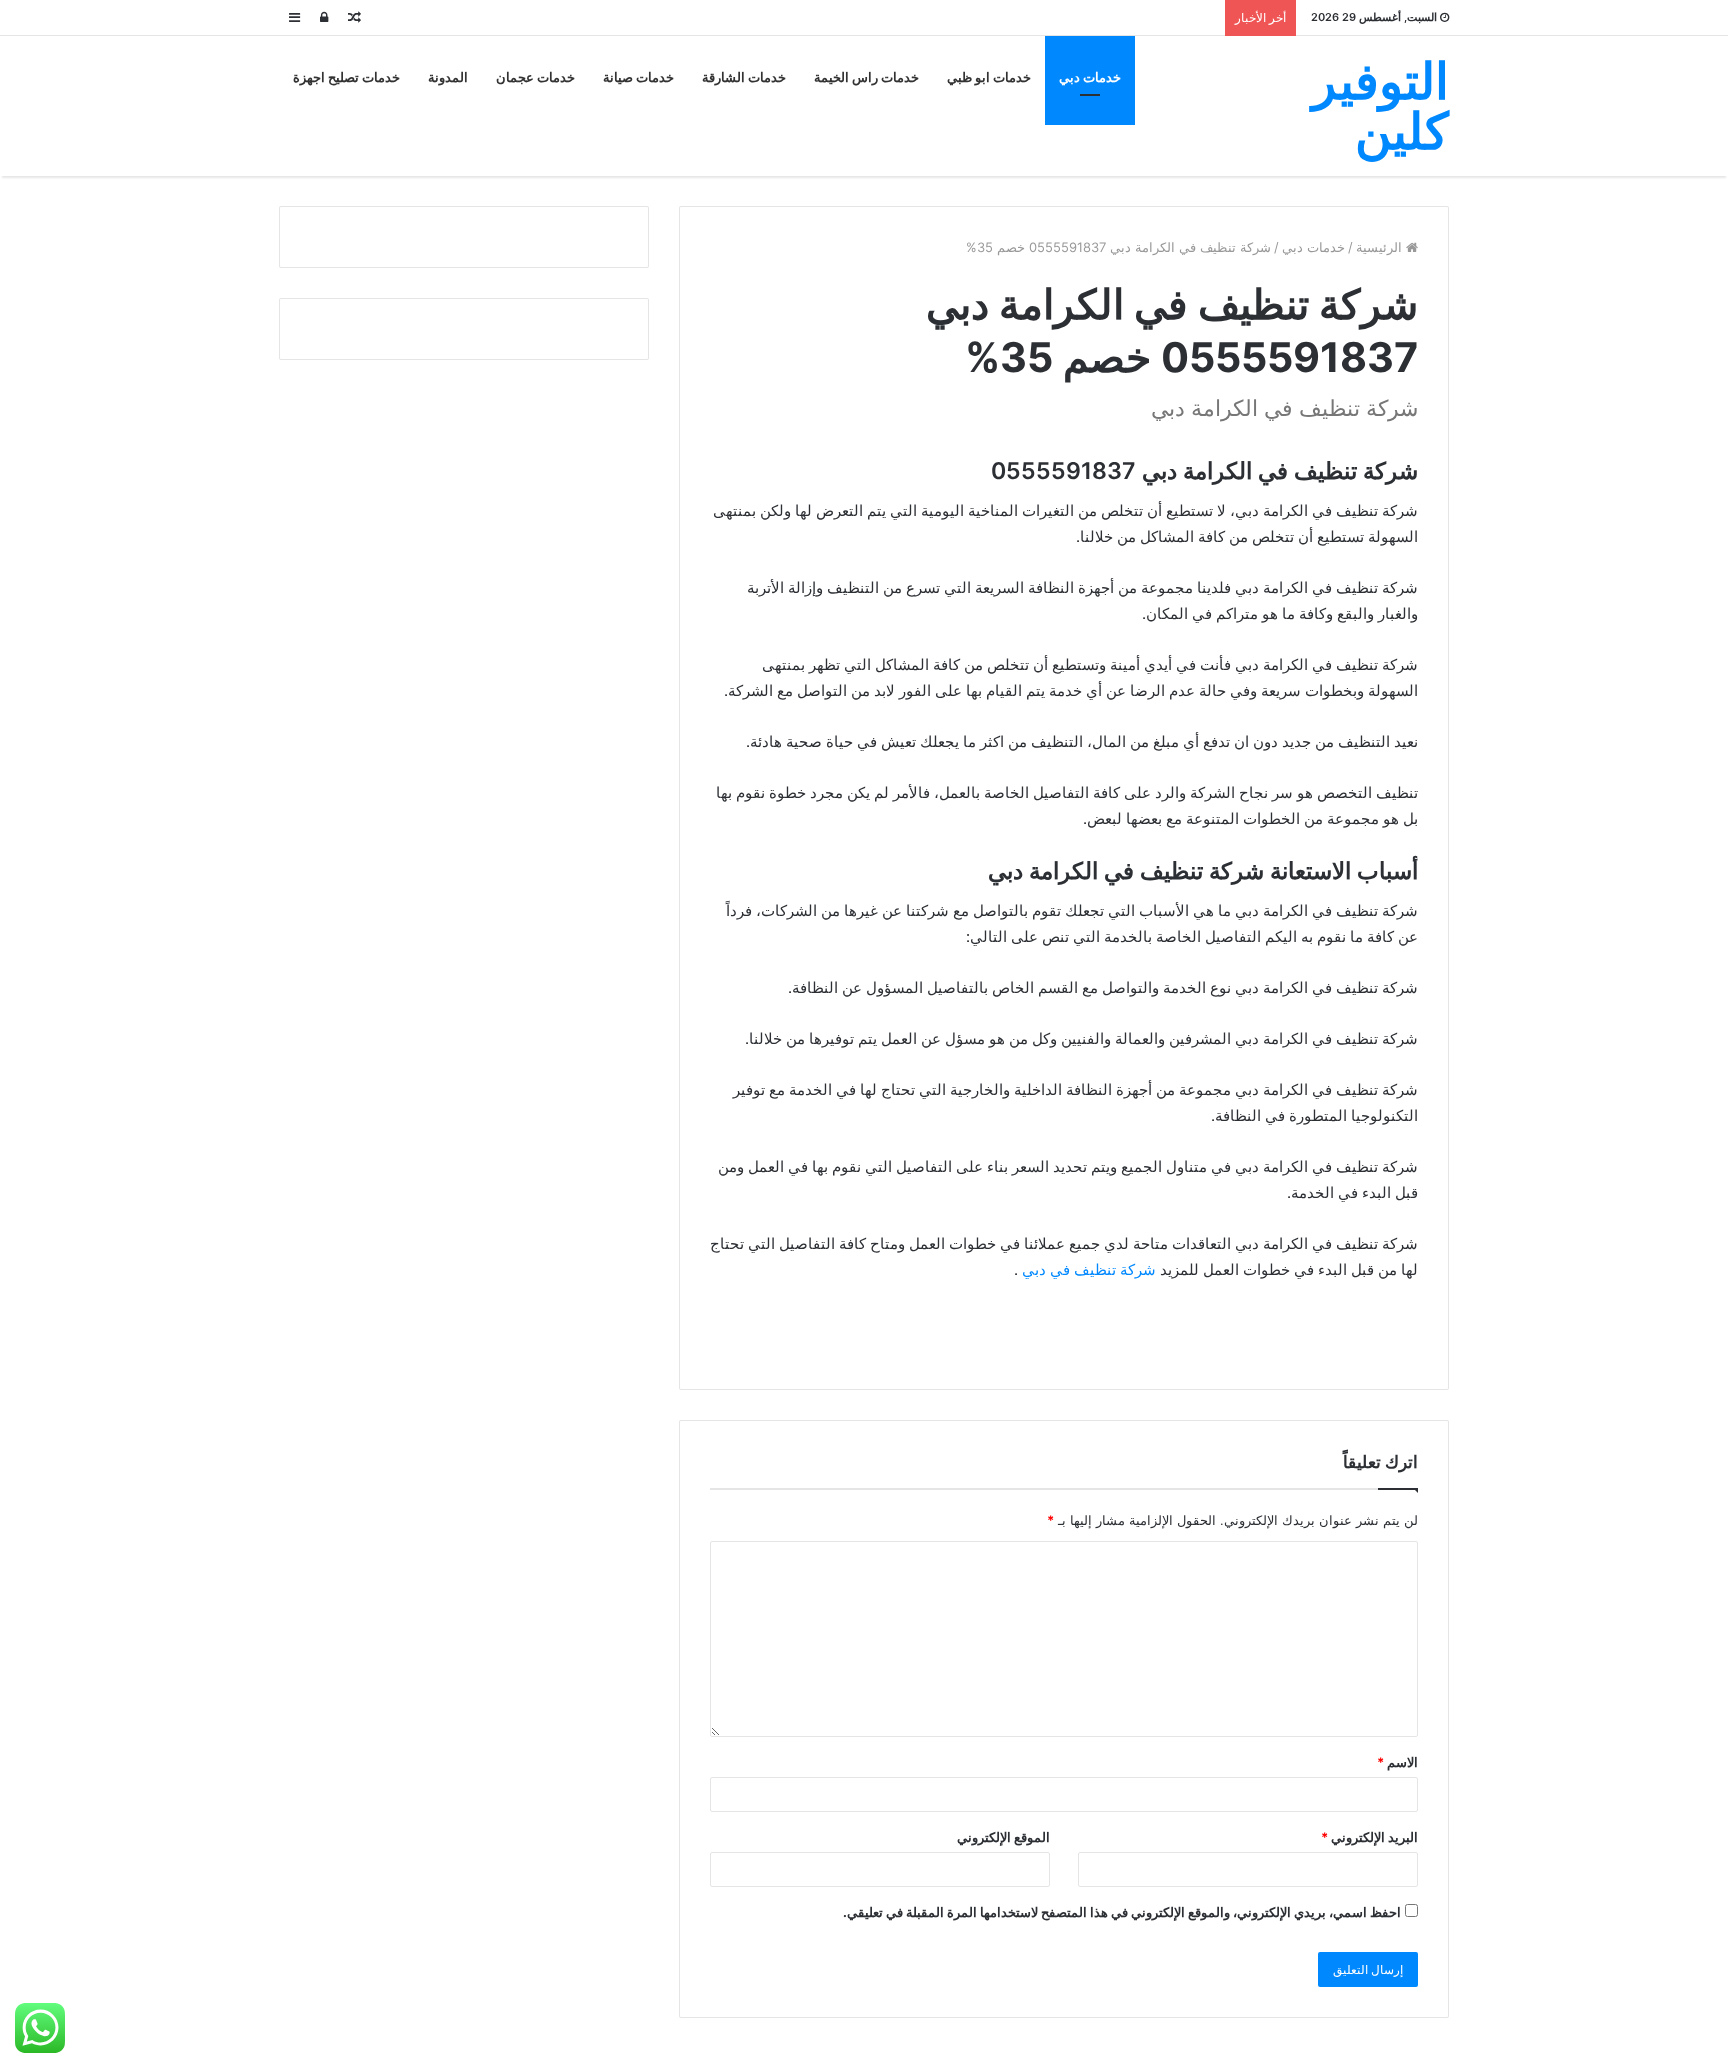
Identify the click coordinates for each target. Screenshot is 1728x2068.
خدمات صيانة (638, 77)
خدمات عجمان (535, 77)
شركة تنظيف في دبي (1089, 1269)
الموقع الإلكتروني (1003, 1837)
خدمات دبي (1090, 77)
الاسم (1397, 1762)
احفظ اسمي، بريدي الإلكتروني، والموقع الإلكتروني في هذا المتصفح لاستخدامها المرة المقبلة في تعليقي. (1122, 1912)
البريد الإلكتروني (1369, 1837)
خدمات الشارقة (744, 77)
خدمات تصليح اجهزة (346, 77)
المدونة (448, 77)
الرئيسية (1381, 247)
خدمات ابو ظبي (989, 77)
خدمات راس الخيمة (866, 77)
